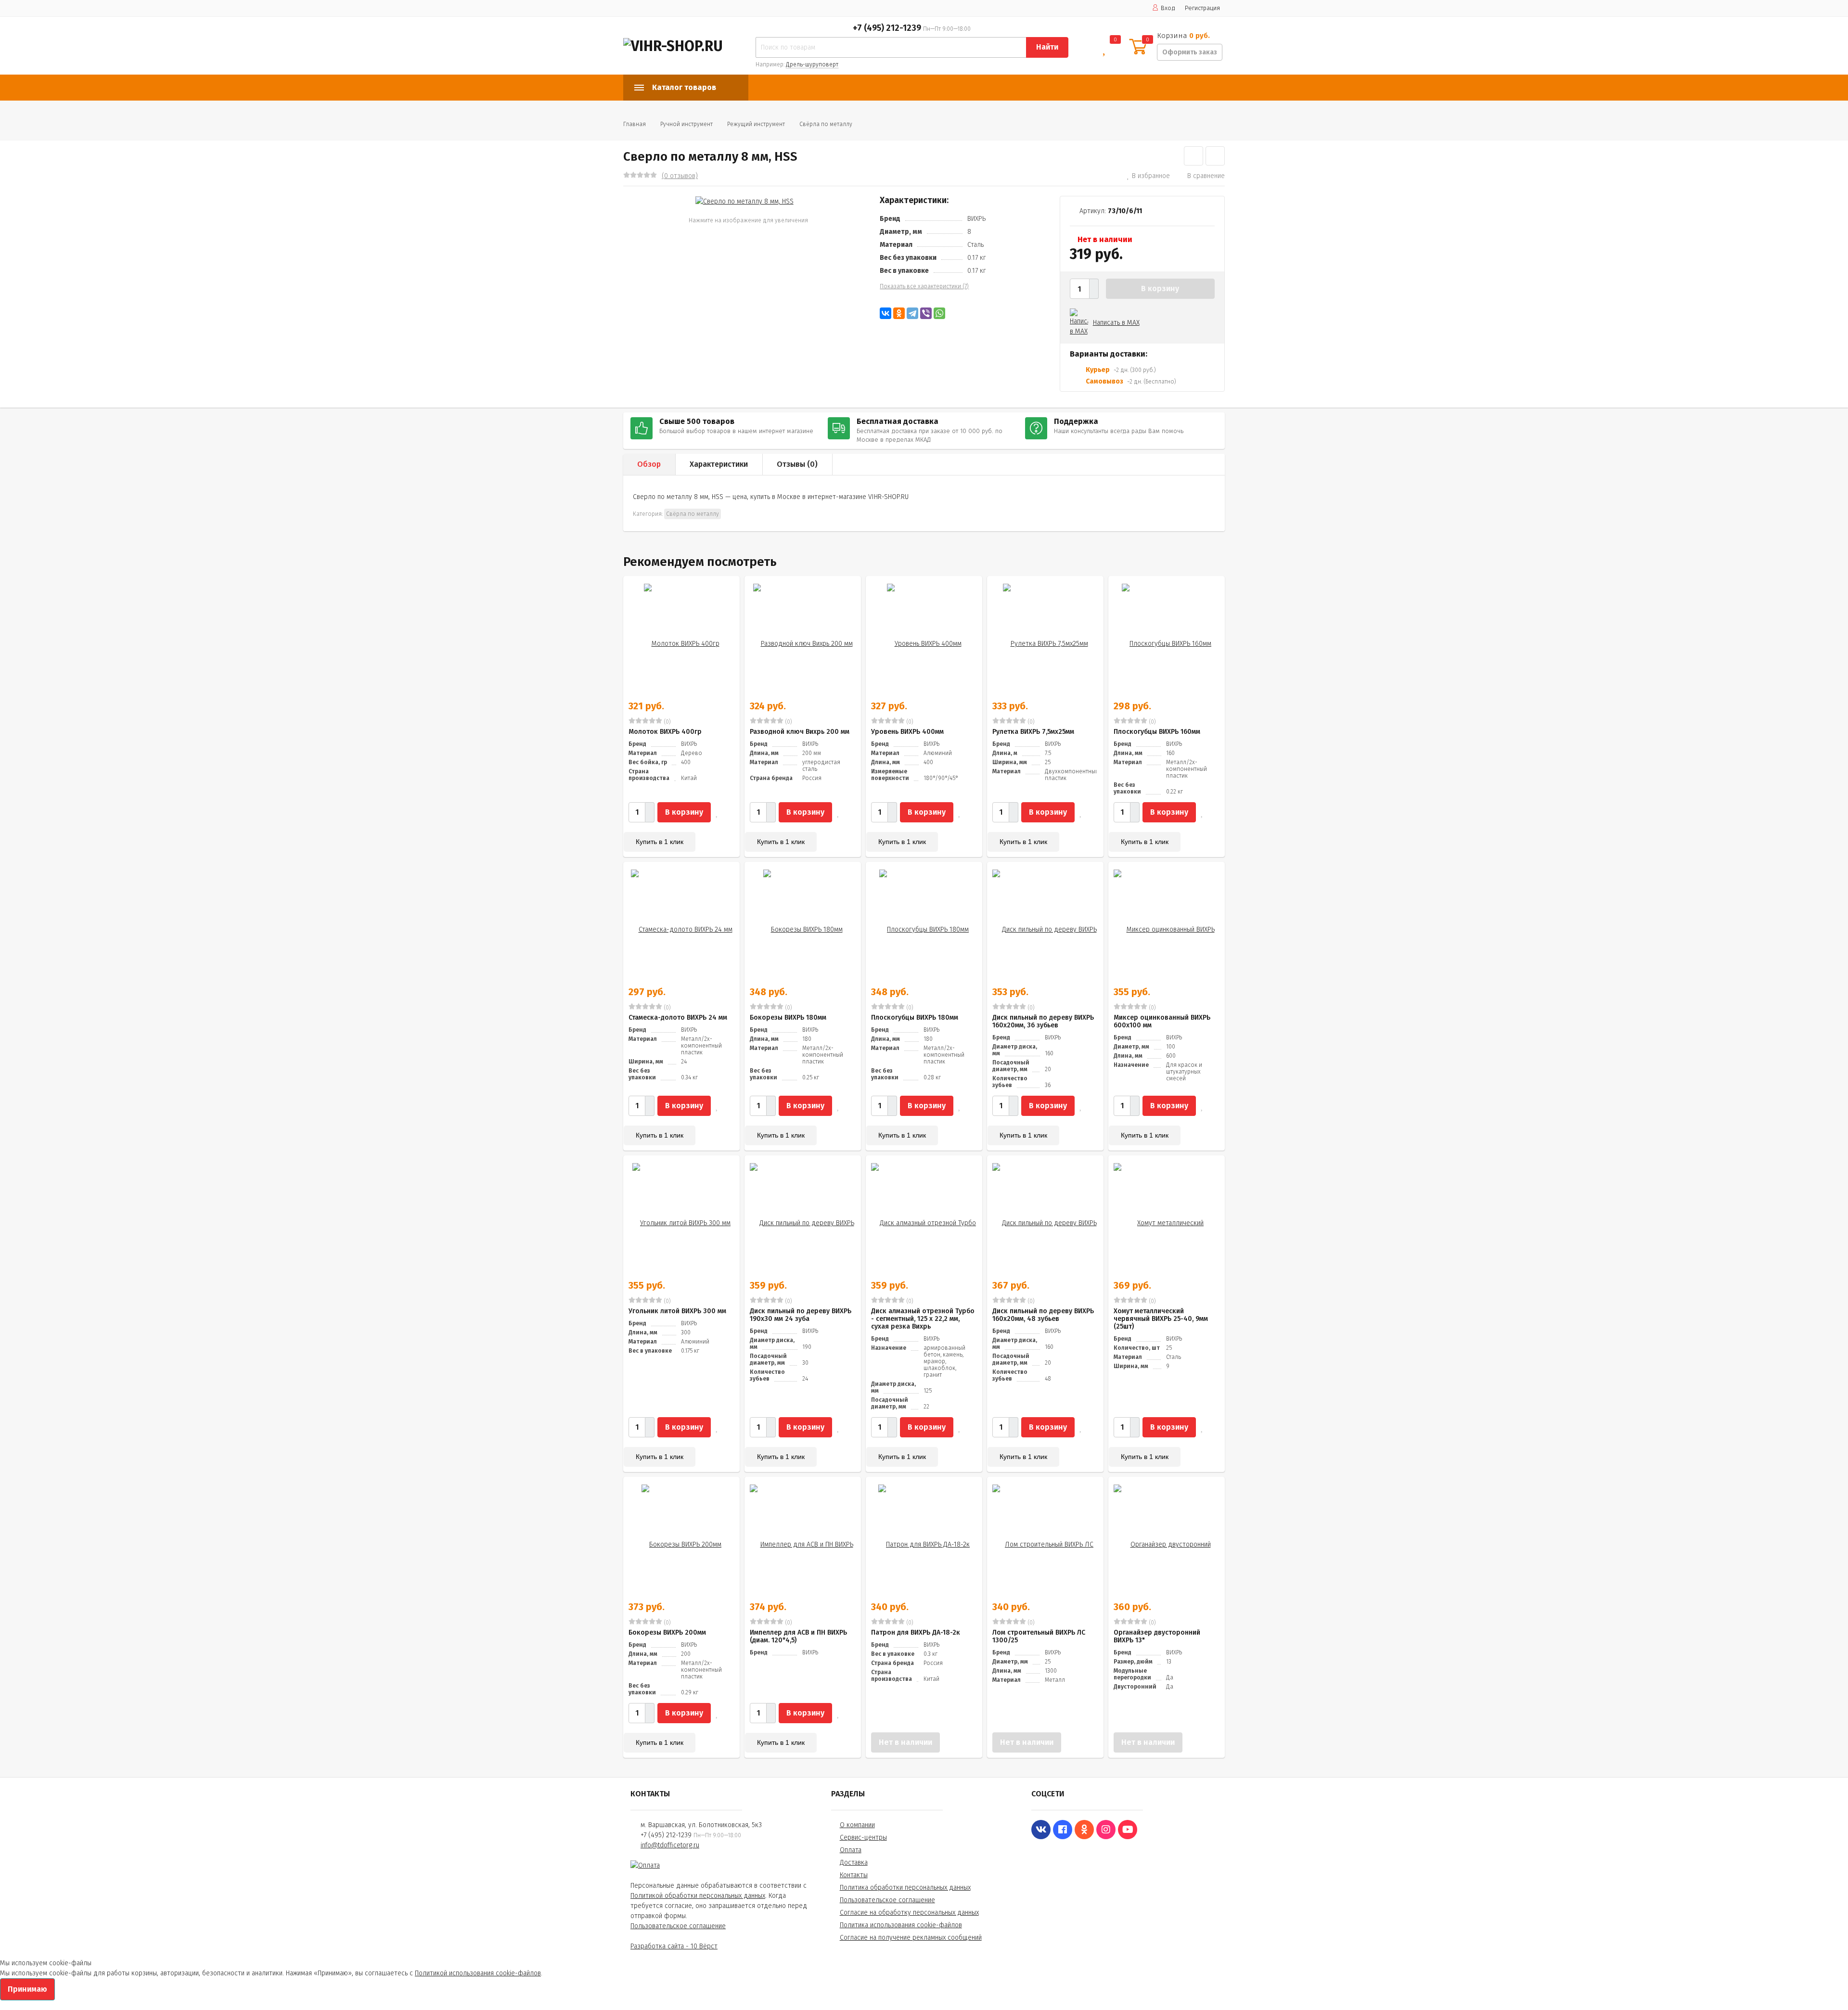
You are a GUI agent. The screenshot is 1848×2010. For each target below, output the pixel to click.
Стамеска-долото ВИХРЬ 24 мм (678, 1018)
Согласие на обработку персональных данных (909, 1913)
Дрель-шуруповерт (812, 64)
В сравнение (1206, 176)
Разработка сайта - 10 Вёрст (674, 1946)
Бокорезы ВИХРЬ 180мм (788, 1018)
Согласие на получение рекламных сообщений (911, 1938)
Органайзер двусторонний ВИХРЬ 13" (1157, 1636)
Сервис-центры (863, 1837)
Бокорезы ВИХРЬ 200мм (667, 1632)
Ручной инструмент (687, 124)
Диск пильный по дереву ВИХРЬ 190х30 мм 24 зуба (801, 1315)
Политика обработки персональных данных (905, 1888)
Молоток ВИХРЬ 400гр (665, 732)
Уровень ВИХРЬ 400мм (907, 732)
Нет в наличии (905, 1742)
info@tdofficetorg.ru (670, 1845)
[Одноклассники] (899, 313)
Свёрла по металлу (826, 124)
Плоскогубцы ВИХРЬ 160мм (1157, 732)
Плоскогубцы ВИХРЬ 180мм (915, 1018)
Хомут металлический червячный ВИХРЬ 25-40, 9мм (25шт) (1161, 1319)
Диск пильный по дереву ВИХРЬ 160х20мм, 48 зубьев (1043, 1315)
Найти (1047, 47)
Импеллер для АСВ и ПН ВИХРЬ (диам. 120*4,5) (798, 1636)
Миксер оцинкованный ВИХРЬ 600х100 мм (1162, 1021)
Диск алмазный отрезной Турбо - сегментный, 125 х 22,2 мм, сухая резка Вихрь (923, 1319)
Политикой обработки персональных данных (698, 1896)
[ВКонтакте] (885, 313)
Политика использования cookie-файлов (901, 1925)
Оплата (851, 1850)
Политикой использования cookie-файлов (478, 1973)
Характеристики (719, 464)
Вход (1168, 8)
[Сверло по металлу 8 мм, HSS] (744, 201)
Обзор (649, 464)
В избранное (1151, 176)
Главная (635, 124)
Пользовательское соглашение (678, 1926)
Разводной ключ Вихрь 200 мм (800, 732)
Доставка (854, 1863)
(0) (667, 722)
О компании (857, 1825)
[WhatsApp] (939, 313)
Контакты (854, 1875)
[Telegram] (912, 313)
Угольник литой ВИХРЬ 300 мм (677, 1311)
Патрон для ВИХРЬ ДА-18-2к (916, 1632)
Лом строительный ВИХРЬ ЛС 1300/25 (1039, 1636)
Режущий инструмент (756, 124)
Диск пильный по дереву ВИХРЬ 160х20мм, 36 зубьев (1043, 1021)
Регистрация (1202, 8)
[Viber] (926, 313)
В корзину (1160, 288)
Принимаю (27, 1989)
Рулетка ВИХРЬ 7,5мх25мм (1033, 732)
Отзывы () (797, 464)
